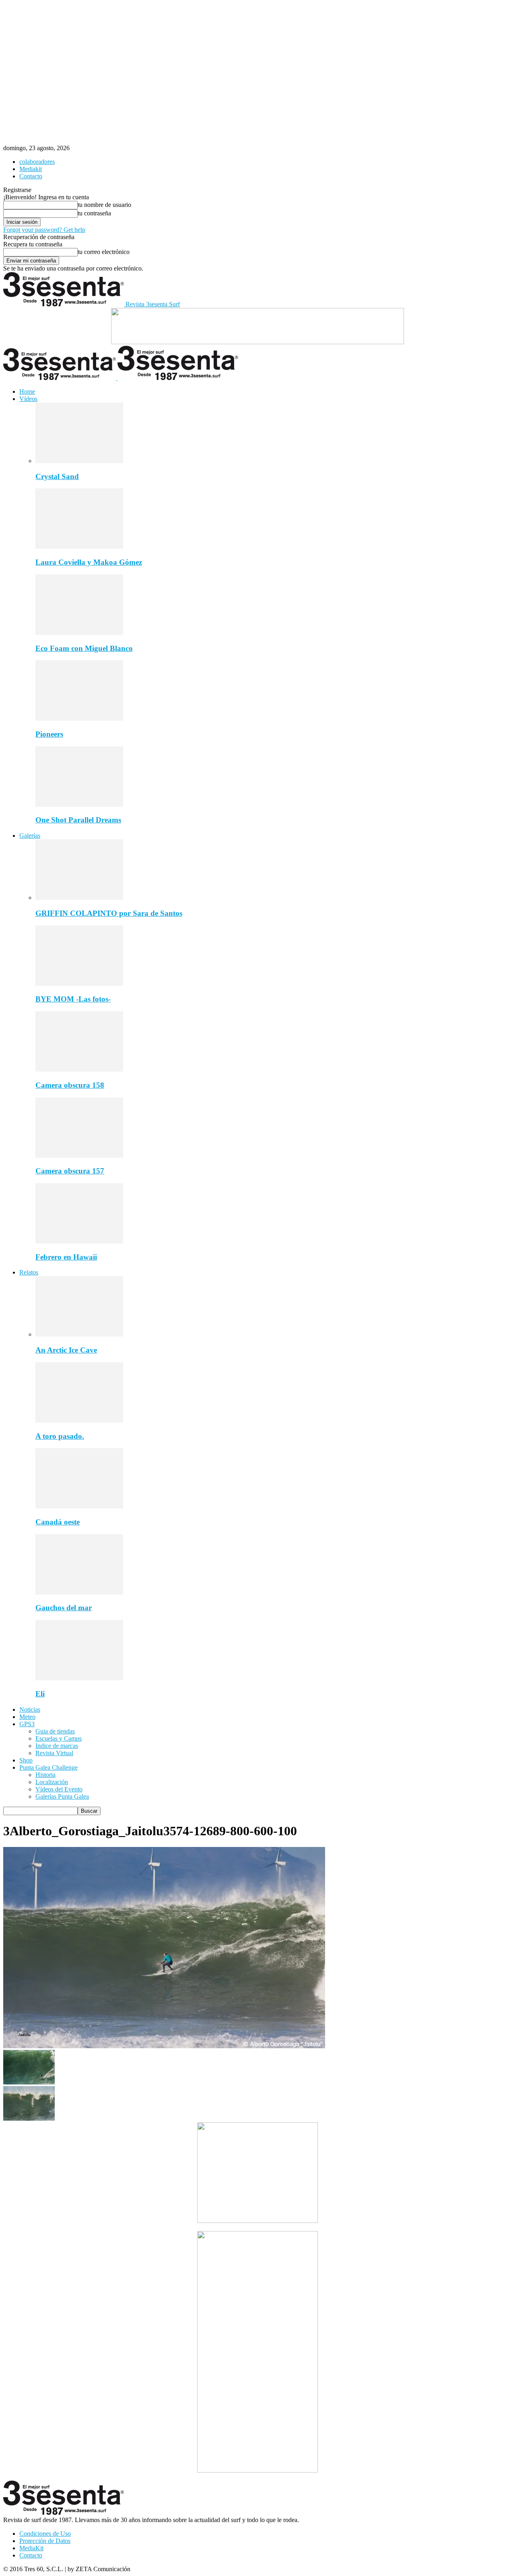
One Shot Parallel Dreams (78, 820)
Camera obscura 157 (70, 1171)
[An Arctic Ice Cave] (79, 1334)
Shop (26, 1760)
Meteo (27, 1717)
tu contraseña (94, 213)
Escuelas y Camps (59, 1738)
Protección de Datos (45, 2541)
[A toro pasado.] (79, 1420)
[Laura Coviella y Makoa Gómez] (79, 546)
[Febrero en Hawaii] (79, 1241)
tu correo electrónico (104, 252)
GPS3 (27, 1724)
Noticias (30, 1709)
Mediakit (31, 169)
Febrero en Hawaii (66, 1257)
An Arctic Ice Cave (66, 1350)
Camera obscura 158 (70, 1085)
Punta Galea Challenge (48, 1767)
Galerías (30, 836)
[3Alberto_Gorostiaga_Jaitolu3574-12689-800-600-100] (164, 2046)
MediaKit (31, 2548)
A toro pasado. (60, 1436)
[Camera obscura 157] (79, 1156)
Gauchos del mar (64, 1608)
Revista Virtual (54, 1753)
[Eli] (79, 1678)
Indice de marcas (57, 1746)
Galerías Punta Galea (62, 1796)
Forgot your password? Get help (44, 230)
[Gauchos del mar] (79, 1592)
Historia (45, 1775)
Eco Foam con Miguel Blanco (84, 648)
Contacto (31, 176)
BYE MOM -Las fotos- (73, 999)
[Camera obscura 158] (79, 1069)
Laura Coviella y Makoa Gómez (89, 562)
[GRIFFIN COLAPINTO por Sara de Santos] (79, 898)
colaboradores (37, 162)
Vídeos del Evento (59, 1789)
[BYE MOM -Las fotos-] (79, 984)
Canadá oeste (58, 1522)
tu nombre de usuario (104, 205)
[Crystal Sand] (79, 461)
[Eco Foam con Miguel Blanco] (79, 633)
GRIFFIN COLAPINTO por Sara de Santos (109, 913)
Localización (52, 1782)
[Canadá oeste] (79, 1506)
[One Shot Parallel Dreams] (79, 805)
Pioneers (49, 734)
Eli (40, 1694)
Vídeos (28, 399)
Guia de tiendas (55, 1731)
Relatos (29, 1272)
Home (27, 391)
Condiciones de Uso (45, 2534)
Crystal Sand (57, 476)
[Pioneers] (79, 718)
